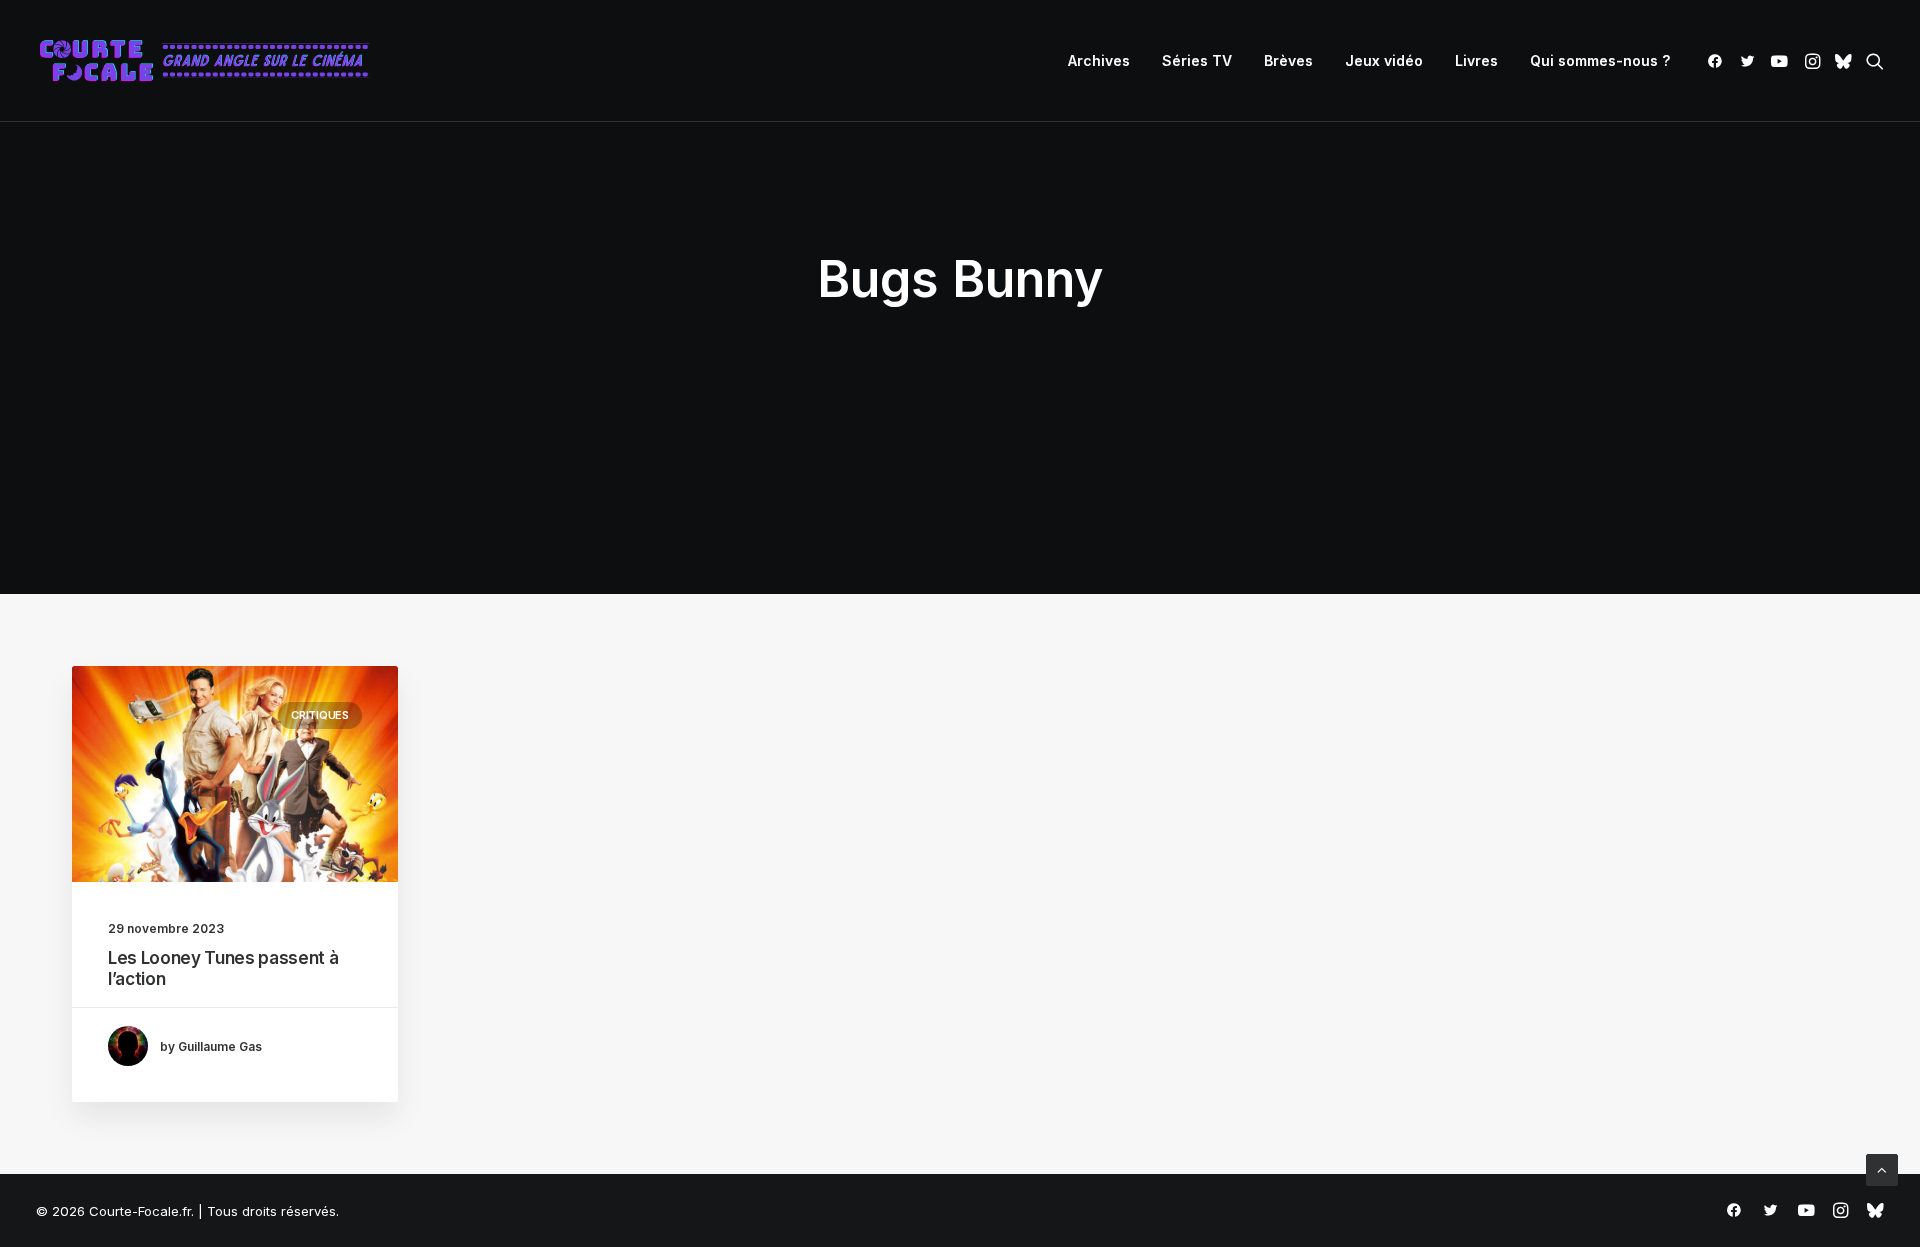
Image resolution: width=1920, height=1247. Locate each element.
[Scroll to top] (1882, 1168)
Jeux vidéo (1384, 60)
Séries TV (1197, 60)
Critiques (320, 715)
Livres (1476, 60)
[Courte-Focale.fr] (211, 61)
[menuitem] (1099, 61)
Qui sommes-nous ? (1600, 60)
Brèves (1288, 60)
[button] (1718, 61)
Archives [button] (1099, 60)
